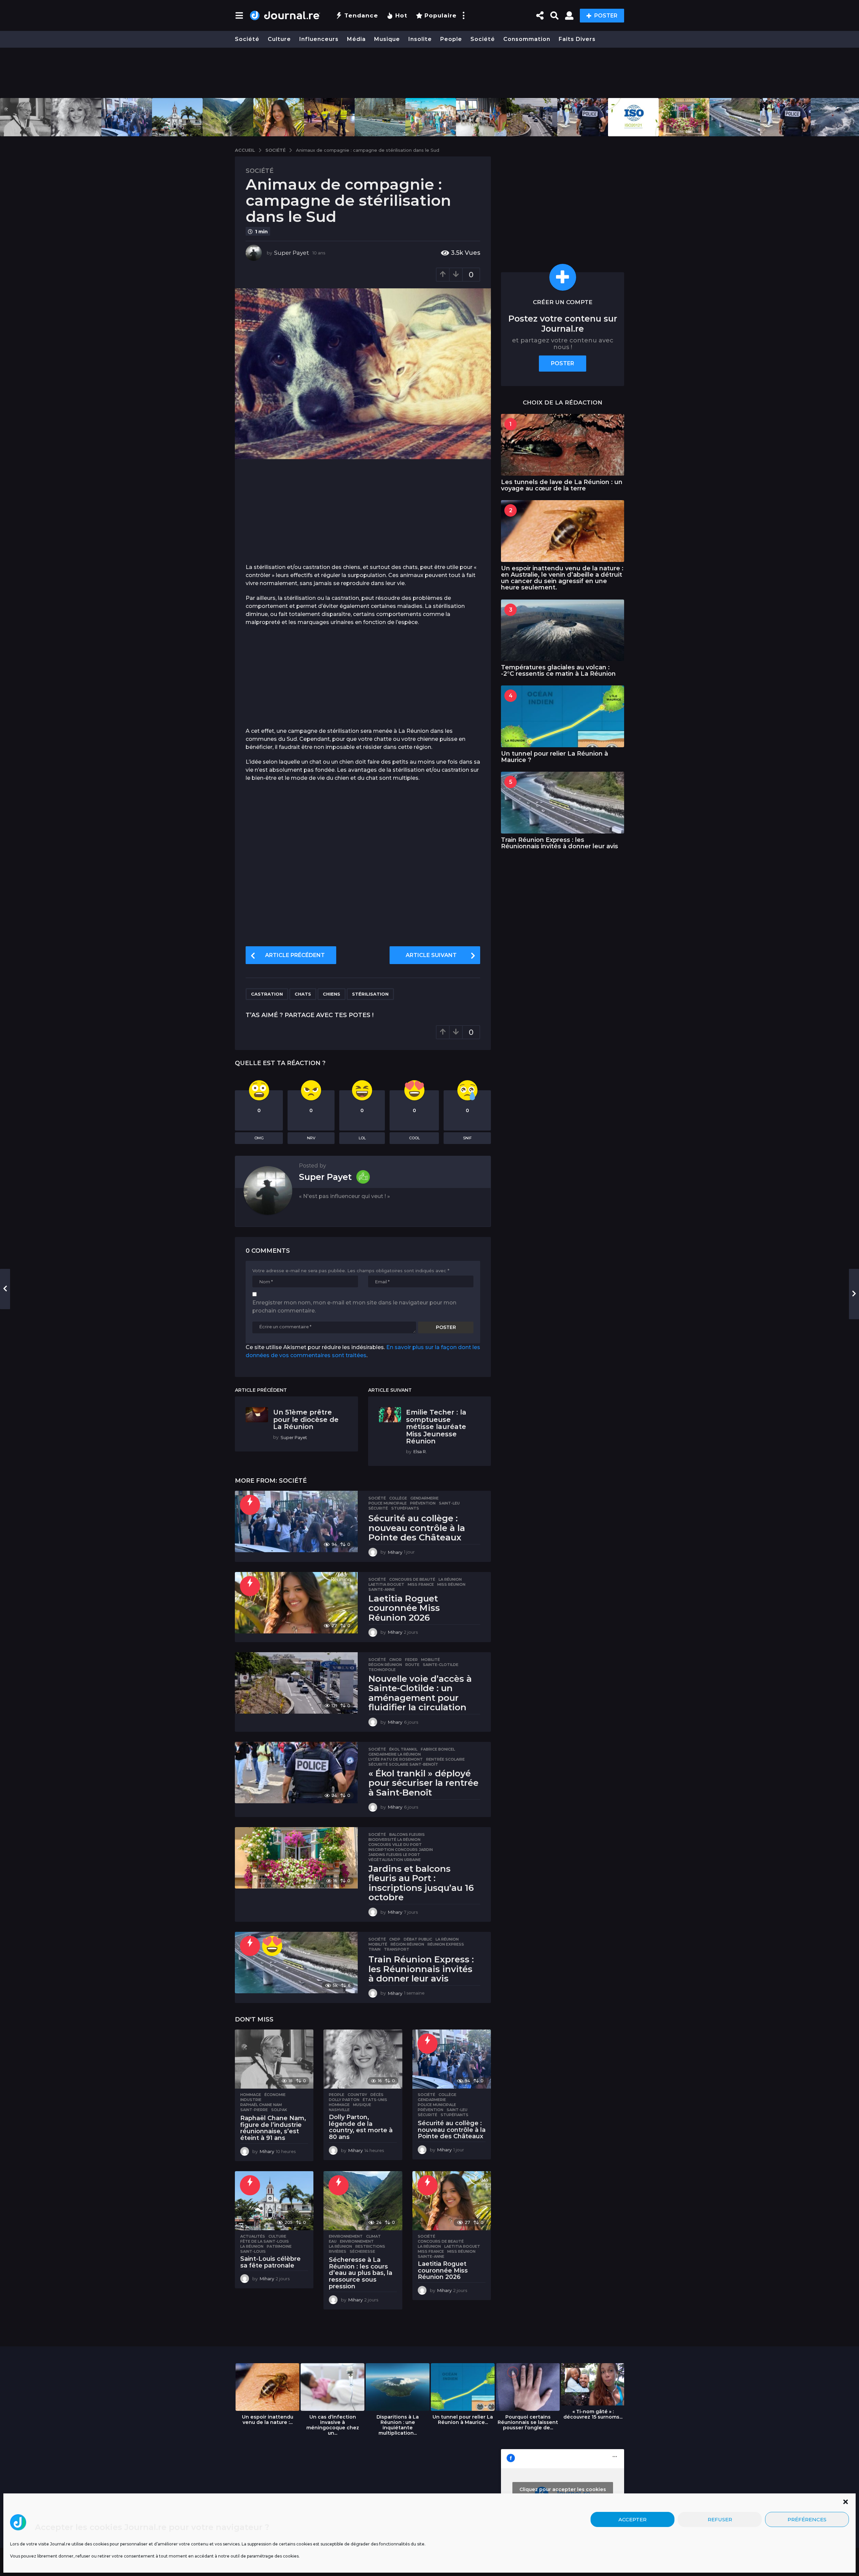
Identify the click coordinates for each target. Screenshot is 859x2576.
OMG (259, 1138)
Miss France (421, 1584)
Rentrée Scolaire (445, 1759)
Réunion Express (446, 1944)
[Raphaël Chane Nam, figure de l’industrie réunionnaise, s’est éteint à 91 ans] (274, 2059)
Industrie (251, 2100)
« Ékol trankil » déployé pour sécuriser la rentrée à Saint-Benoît (423, 1783)
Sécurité (378, 1508)
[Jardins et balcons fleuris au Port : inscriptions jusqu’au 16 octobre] (296, 1858)
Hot (401, 15)
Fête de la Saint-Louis (265, 2241)
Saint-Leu (449, 1503)
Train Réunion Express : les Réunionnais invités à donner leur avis (421, 1969)
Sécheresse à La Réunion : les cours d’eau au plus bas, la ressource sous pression (361, 2273)
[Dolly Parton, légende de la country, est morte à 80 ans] (363, 2059)
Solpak (279, 2110)
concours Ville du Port (395, 1845)
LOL (362, 1138)
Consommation (527, 39)
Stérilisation (370, 994)
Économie (275, 2095)
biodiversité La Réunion (394, 1840)
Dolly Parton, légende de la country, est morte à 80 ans (361, 2127)
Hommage (251, 2095)
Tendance (361, 15)
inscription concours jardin (401, 1850)
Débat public (418, 1939)
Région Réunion (385, 1665)
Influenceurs (319, 39)
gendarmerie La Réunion (395, 1754)
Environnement (346, 2236)
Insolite (420, 39)
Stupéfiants (405, 1508)
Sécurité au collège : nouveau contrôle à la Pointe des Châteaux (417, 1528)
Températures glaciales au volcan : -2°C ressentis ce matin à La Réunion (558, 671)
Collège (398, 1498)
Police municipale (388, 1503)
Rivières (338, 2251)
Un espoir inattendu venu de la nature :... (268, 2420)
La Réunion (450, 1579)
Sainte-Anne (382, 1589)
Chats (303, 994)
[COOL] (272, 1946)
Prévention (423, 1503)
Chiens (332, 994)
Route (412, 1665)
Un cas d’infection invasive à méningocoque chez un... (333, 2425)
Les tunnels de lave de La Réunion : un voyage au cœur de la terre (562, 485)
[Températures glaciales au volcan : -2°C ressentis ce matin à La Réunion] (563, 630)
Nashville (339, 2110)
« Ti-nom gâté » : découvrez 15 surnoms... (593, 2414)
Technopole (382, 1670)
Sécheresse (362, 2251)
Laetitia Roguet (386, 1584)
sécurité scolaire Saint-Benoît (403, 1764)
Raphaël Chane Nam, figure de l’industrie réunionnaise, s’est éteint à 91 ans (273, 2128)
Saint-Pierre (254, 2110)
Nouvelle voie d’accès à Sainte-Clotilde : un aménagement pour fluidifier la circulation (420, 1693)
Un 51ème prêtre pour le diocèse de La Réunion (306, 1419)
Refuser (720, 2519)
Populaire (441, 15)
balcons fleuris (407, 1834)
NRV (311, 1138)
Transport (397, 1949)
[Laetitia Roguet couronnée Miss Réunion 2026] (296, 1603)
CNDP (395, 1939)
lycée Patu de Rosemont (396, 1759)
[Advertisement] (429, 73)
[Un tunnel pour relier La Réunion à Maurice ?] (563, 716)
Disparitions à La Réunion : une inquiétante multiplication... (398, 2425)
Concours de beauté (412, 1579)
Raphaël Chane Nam (261, 2105)
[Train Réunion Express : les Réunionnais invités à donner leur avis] (296, 1963)
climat (373, 2236)
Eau (333, 2241)
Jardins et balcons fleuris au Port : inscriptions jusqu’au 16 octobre (421, 1883)
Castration (267, 994)
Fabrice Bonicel (438, 1749)
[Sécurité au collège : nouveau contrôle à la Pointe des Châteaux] (296, 1521)
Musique (387, 39)
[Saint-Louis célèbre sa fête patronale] (274, 2201)
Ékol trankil (403, 1749)
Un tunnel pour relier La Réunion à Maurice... (463, 2420)
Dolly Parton (344, 2100)
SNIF (467, 1138)
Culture (279, 39)
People (451, 39)
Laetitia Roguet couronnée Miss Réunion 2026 (404, 1608)
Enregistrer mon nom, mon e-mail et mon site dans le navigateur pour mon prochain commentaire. (354, 1307)
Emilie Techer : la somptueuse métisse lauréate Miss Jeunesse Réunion (436, 1427)
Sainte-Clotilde (441, 1665)
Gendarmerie (424, 1498)
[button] (846, 2502)
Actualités (253, 2236)
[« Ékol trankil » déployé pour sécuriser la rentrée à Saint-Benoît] (296, 1773)
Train (374, 1949)
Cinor (395, 1660)
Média (356, 39)
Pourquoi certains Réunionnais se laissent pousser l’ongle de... (528, 2422)
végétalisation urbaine (395, 1860)
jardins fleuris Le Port (394, 1855)
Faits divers (577, 39)
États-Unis (375, 2100)
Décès (377, 2095)
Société (247, 39)
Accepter (633, 2519)
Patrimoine (279, 2246)
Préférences (807, 2519)
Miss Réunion (451, 1584)
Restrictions (370, 2246)
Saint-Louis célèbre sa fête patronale (270, 2262)
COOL (414, 1138)
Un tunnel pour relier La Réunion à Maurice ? (554, 757)
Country (357, 2095)
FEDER (411, 1660)
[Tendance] (250, 1505)
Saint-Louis (253, 2251)
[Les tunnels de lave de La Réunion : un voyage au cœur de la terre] (563, 445)
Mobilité (431, 1660)
